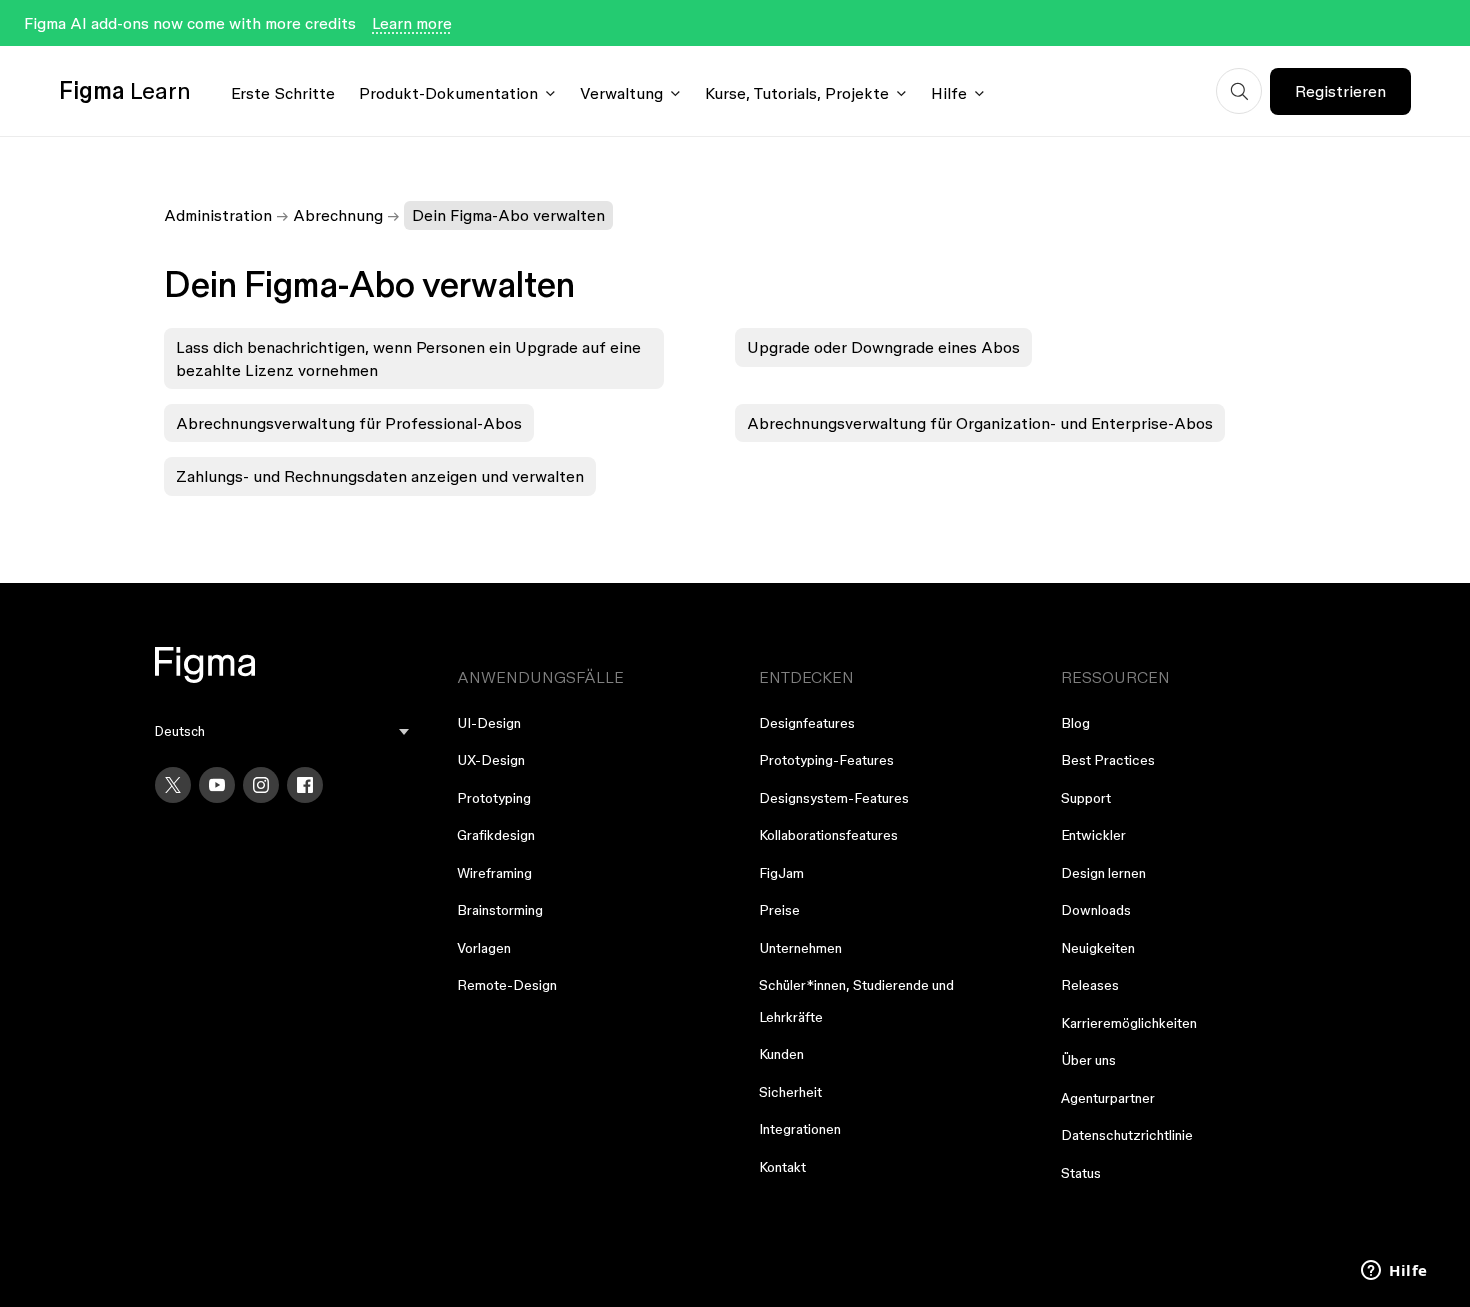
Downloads (1096, 910)
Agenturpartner (1108, 1098)
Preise (779, 910)
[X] (173, 785)
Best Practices (1108, 760)
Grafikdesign (496, 835)
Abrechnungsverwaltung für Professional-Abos (349, 423)
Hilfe (949, 93)
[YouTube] (217, 785)
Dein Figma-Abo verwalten (508, 215)
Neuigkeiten (1098, 948)
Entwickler (1093, 835)
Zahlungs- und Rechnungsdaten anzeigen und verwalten (380, 476)
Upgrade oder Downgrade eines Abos (883, 347)
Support (1086, 798)
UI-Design (489, 723)
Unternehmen (800, 948)
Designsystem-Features (834, 798)
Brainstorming (500, 910)
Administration (218, 215)
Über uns (1088, 1060)
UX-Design (491, 760)
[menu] (282, 731)
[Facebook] (305, 785)
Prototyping (494, 798)
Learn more (412, 23)
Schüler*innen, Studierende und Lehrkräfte (856, 1001)
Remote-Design (507, 985)
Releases (1090, 985)
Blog (1075, 723)
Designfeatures (807, 723)
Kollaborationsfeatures (828, 835)
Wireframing (494, 873)
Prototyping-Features (826, 760)
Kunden (781, 1054)
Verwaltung (621, 93)
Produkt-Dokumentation (448, 93)
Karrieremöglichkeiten (1129, 1023)
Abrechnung (338, 215)
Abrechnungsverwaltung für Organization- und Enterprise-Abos (980, 423)
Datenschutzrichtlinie (1127, 1135)
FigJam (781, 873)
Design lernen (1103, 873)
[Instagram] (261, 785)
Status (1081, 1173)
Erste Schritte (283, 93)
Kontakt (782, 1167)
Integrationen (800, 1129)
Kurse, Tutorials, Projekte (797, 93)
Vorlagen (484, 948)
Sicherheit (790, 1092)
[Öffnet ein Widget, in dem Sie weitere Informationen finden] (1394, 1272)
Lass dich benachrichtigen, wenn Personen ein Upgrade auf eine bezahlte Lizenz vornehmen (408, 358)
